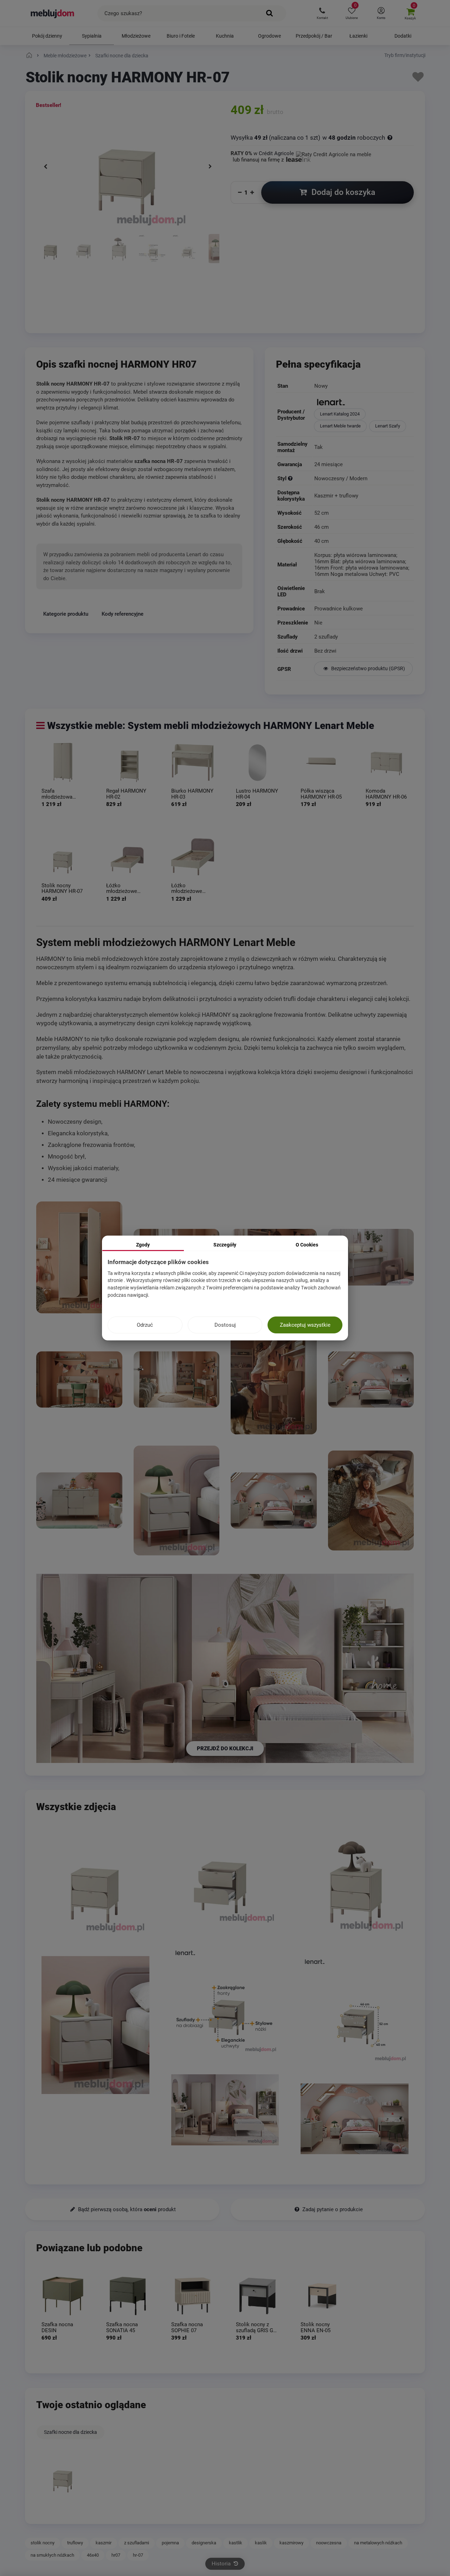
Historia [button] (222, 2564)
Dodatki (403, 36)
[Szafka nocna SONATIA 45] (128, 2296)
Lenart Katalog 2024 (340, 414)
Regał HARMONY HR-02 (126, 794)
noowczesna (329, 2543)
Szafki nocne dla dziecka (70, 2432)
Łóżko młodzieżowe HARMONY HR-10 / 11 (192, 888)
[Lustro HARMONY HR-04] (257, 762)
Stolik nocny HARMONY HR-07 (62, 888)
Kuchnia (225, 36)
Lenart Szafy (388, 426)
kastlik (236, 2543)
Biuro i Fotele (181, 36)
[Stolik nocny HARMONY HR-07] (63, 857)
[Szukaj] (270, 13)
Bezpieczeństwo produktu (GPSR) (368, 668)
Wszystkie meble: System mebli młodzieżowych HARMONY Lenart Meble (211, 726)
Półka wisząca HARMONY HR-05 (321, 794)
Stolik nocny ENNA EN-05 (316, 2328)
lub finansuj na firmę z (259, 160)
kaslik (261, 2543)
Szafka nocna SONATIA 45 (122, 2328)
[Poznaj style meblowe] (290, 478)
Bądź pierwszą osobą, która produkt (126, 2209)
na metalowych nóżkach (378, 2543)
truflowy (75, 2543)
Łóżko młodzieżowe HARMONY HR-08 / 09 (127, 888)
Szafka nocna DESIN (57, 2328)
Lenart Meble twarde (340, 426)
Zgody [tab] (143, 1245)
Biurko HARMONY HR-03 (192, 794)
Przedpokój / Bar (314, 36)
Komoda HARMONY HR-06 (386, 794)
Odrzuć (145, 1325)
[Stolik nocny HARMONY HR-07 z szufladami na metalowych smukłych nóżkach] (51, 275)
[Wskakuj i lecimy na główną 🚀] (30, 56)
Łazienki (358, 36)
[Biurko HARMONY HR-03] (193, 762)
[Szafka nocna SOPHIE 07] (193, 2296)
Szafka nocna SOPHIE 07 (187, 2328)
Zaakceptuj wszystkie (305, 1325)
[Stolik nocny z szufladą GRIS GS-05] (257, 2296)
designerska (204, 2543)
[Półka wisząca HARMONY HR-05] (322, 762)
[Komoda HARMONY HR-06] (387, 762)
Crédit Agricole (276, 153)
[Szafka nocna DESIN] (63, 2296)
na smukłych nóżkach (52, 2555)
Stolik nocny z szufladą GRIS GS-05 (257, 2328)
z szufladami (137, 2543)
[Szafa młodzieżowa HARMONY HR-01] (63, 762)
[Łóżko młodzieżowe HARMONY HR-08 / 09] (128, 857)
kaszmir (104, 2543)
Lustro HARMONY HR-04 (257, 794)
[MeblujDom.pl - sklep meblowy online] (53, 13)
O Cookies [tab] (307, 1245)
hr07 (116, 2555)
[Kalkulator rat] (334, 153)
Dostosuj (225, 1325)
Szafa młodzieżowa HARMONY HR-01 (62, 794)
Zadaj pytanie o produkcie (332, 2209)
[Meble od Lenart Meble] (363, 403)
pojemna (170, 2543)
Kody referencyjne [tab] (123, 614)
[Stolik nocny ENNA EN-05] (322, 2296)
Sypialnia (92, 36)
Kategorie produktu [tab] (66, 614)
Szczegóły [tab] (225, 1245)
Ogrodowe (269, 36)
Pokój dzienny (47, 36)
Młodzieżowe (136, 36)
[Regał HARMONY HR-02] (128, 762)
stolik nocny (43, 2543)
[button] (322, 13)
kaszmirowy (291, 2543)
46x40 (93, 2555)
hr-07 (138, 2555)
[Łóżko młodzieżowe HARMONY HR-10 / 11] (193, 857)
